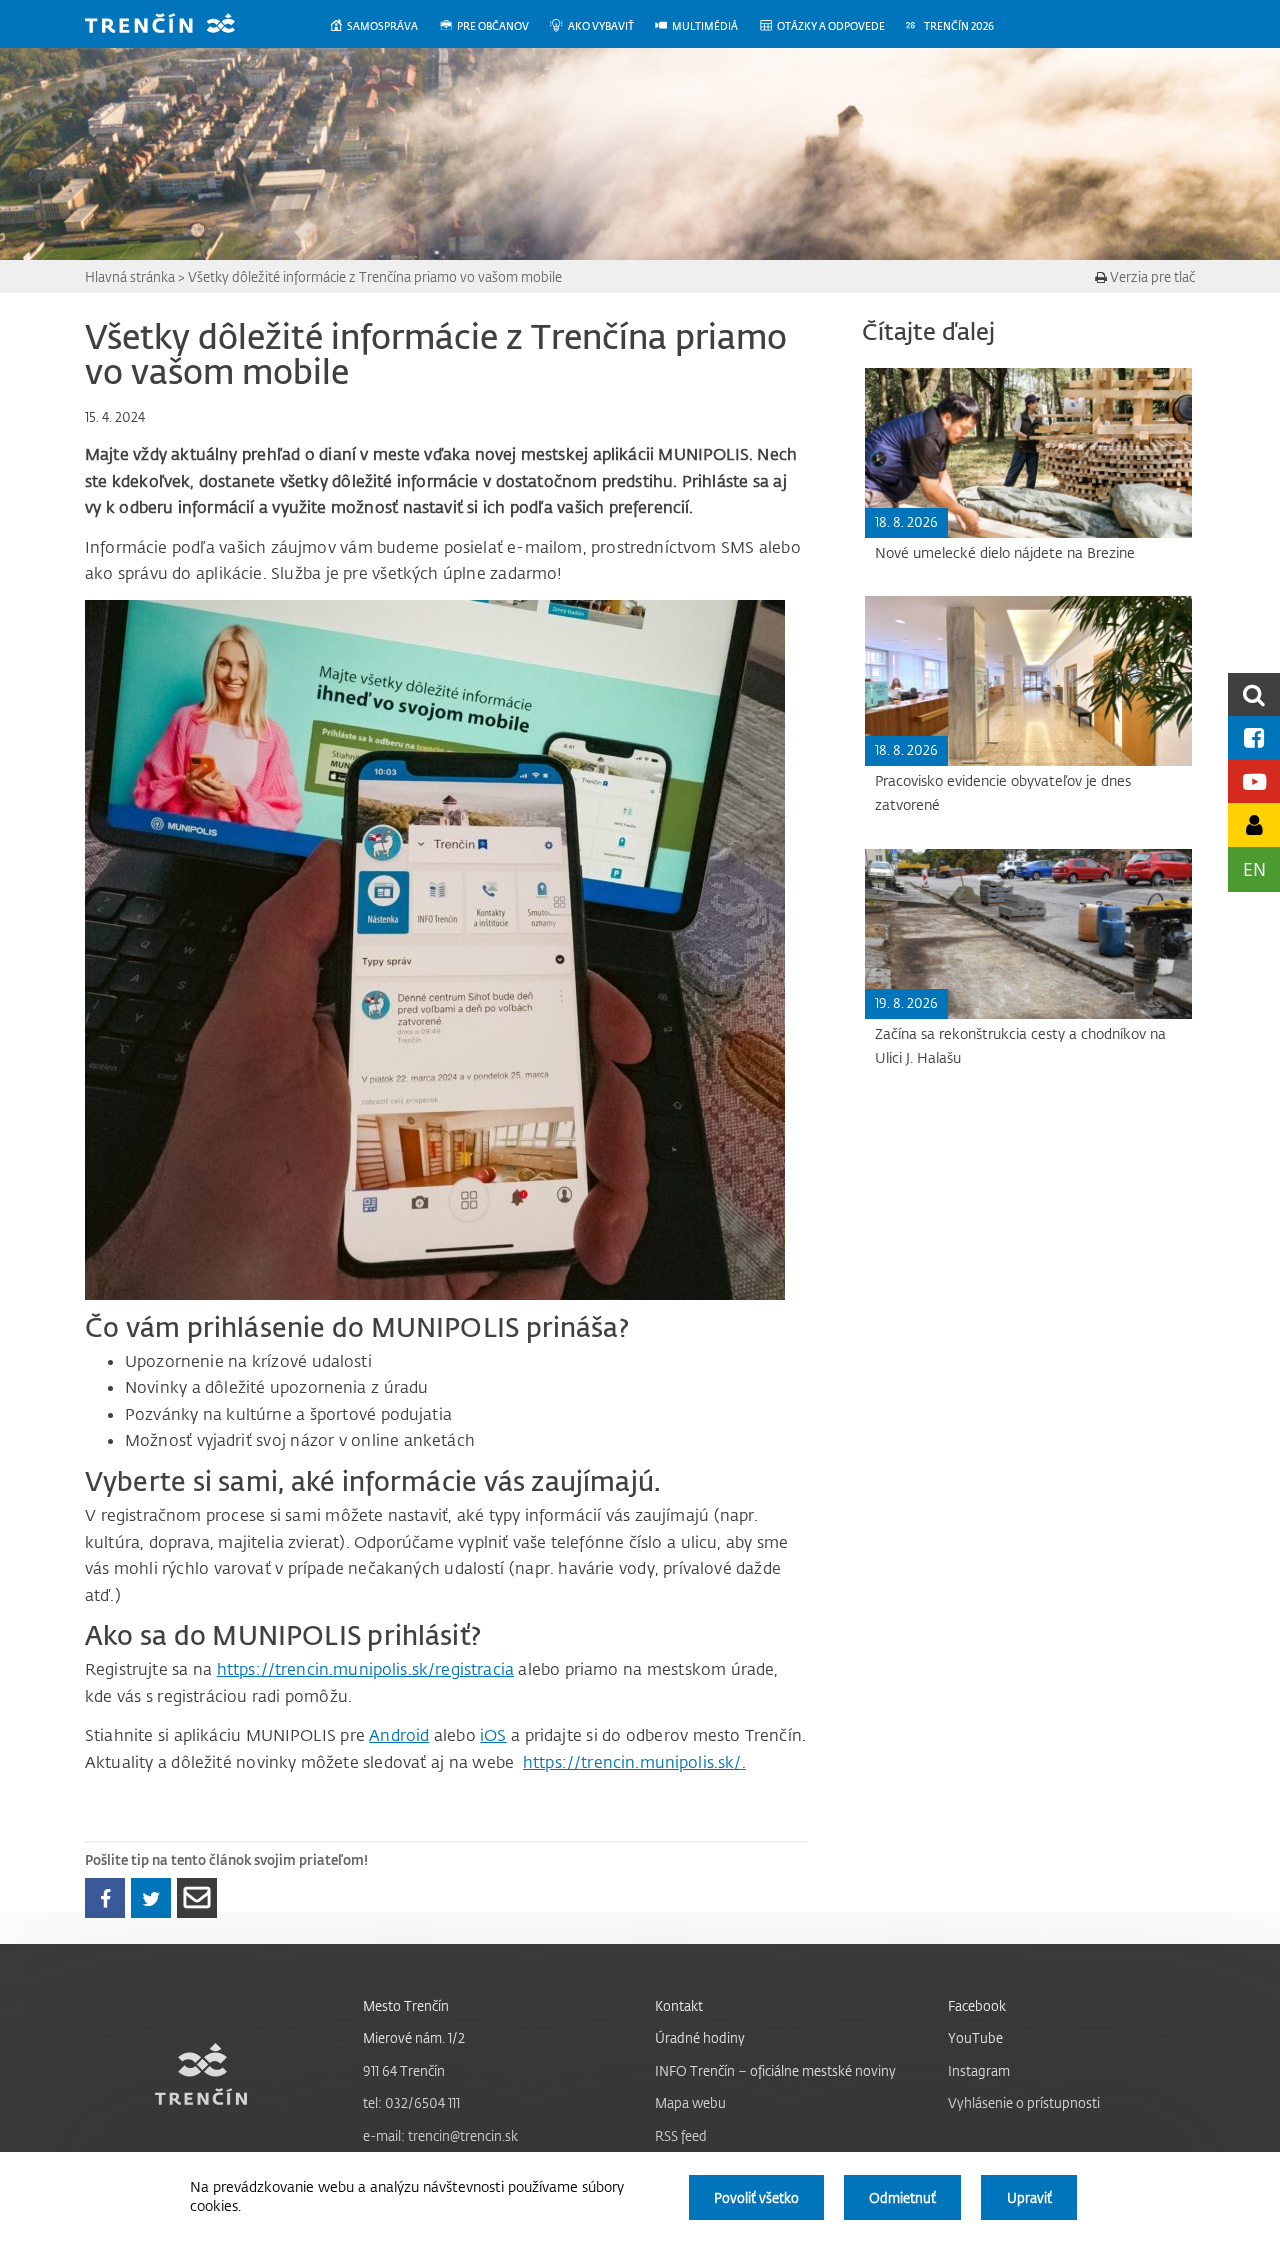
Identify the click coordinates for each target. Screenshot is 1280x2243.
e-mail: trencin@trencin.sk (440, 2135)
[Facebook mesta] (1254, 737)
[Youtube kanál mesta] (1254, 781)
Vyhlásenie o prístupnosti (1024, 2102)
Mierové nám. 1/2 (414, 2037)
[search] (1254, 694)
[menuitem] (383, 26)
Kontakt (679, 2005)
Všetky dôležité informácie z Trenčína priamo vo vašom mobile (375, 276)
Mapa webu (690, 2102)
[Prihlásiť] (1254, 824)
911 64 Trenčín (404, 2070)
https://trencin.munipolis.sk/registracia (365, 1669)
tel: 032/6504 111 (411, 2102)
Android (399, 1735)
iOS (493, 1735)
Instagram (979, 2070)
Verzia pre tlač (1151, 276)
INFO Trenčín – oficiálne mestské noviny (775, 2070)
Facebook (977, 2005)
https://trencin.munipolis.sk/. (634, 1762)
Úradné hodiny (700, 2037)
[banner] (175, 25)
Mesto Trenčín (406, 2005)
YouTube (975, 2037)
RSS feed (681, 2135)
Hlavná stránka (130, 276)
